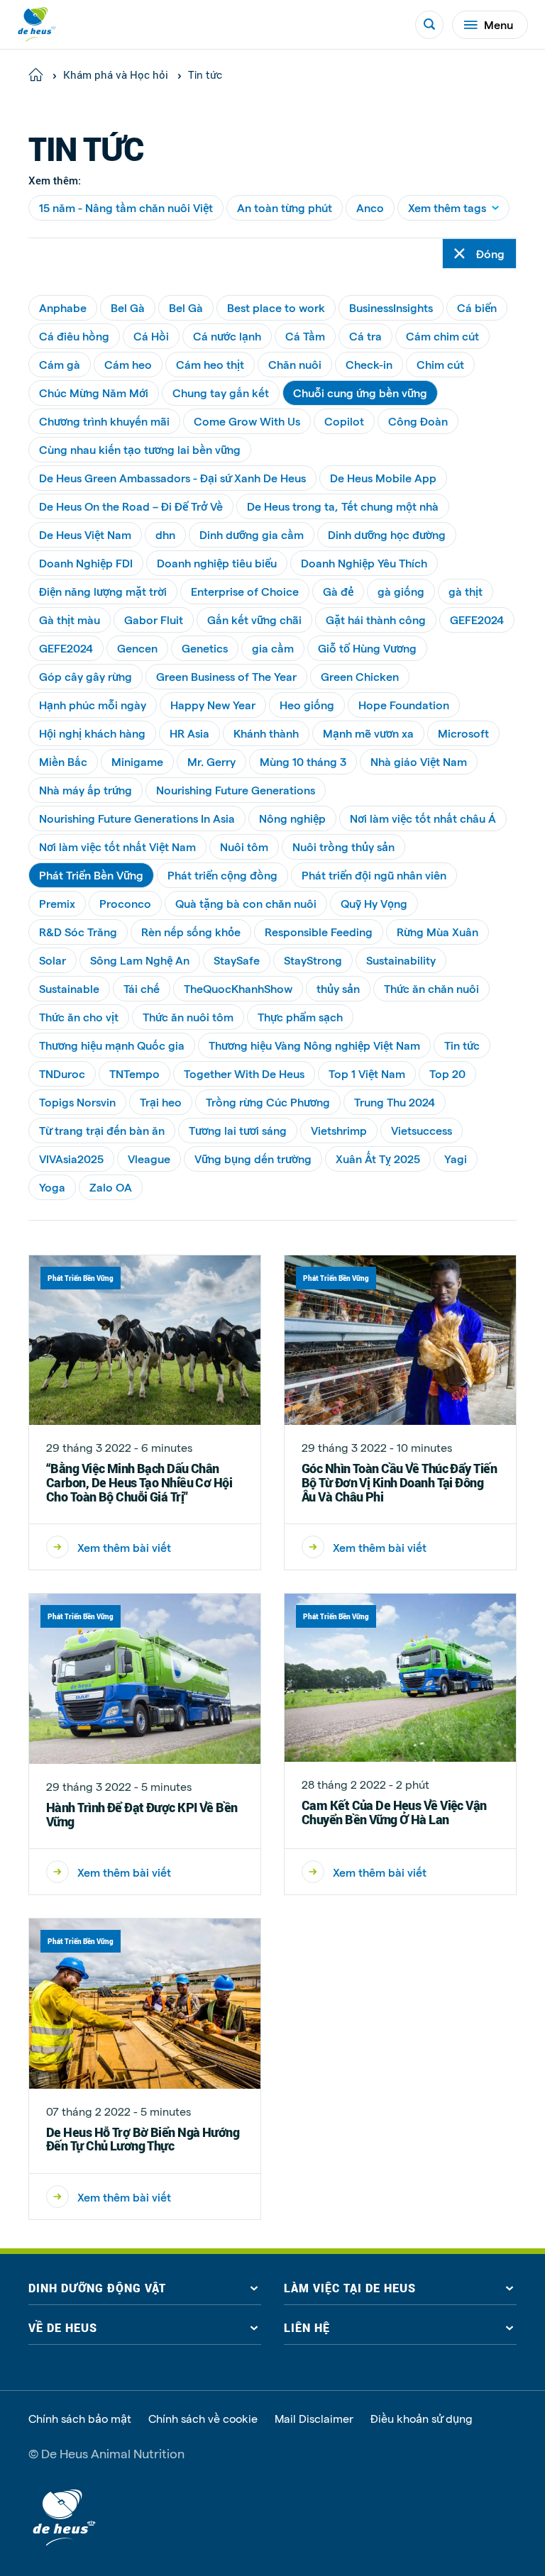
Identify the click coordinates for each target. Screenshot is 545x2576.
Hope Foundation (404, 705)
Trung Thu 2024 (395, 1102)
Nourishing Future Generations (236, 790)
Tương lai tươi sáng (238, 1130)
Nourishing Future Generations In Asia (137, 818)
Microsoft (463, 733)
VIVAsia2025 (71, 1159)
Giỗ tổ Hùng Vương (367, 648)
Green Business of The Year (226, 676)
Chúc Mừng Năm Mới (94, 393)
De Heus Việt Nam (85, 534)
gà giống (401, 591)
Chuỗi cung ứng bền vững (360, 393)
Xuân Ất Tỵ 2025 (378, 1159)
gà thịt (466, 591)
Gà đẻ (338, 591)
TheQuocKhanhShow (238, 988)
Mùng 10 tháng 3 (303, 761)
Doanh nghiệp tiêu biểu (217, 563)
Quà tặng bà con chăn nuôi (246, 903)
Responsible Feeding (319, 932)
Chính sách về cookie (203, 2419)
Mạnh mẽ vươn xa (368, 733)
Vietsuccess (422, 1130)
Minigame (137, 761)
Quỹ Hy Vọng (374, 903)
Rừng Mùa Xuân (437, 932)
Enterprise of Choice (245, 591)
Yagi (456, 1159)
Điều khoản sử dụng (422, 2419)
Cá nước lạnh (227, 336)
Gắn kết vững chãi (254, 620)
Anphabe (63, 307)
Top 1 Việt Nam (367, 1073)
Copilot (344, 421)
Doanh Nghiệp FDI (86, 563)
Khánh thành (266, 733)
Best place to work (276, 307)
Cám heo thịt (210, 364)
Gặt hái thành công (376, 620)
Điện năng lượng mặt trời (103, 591)
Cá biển (477, 307)
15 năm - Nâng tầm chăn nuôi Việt (126, 207)
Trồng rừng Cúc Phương (268, 1102)
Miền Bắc (63, 761)
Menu (499, 24)
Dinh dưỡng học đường (387, 534)
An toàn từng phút (285, 207)
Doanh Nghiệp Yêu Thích (364, 563)
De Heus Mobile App (383, 478)
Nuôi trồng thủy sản (343, 846)
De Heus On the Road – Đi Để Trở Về (131, 506)
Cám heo (128, 364)
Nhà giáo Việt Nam (419, 761)
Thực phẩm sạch (300, 1017)
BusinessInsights (391, 307)
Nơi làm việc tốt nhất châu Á (423, 818)
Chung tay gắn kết (221, 393)
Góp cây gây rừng (86, 676)
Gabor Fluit (154, 620)
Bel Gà (128, 307)
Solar (53, 960)
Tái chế (142, 988)
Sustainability (401, 960)
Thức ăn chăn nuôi (431, 988)
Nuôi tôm (244, 846)
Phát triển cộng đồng (222, 875)
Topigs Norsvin (77, 1102)
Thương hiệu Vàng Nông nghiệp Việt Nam (314, 1045)
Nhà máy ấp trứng (86, 790)
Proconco (125, 903)
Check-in (369, 364)
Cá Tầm (305, 336)
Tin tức (462, 1045)
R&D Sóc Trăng (78, 932)
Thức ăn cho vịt (79, 1017)
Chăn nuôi (295, 364)
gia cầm (273, 648)
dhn (165, 534)
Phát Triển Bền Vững (91, 875)
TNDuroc (62, 1073)
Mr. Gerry (211, 761)
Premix (57, 903)
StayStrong (313, 960)
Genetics (205, 648)
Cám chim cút (442, 336)
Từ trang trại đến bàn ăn (102, 1130)
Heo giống (307, 705)
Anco (370, 207)
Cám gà (60, 364)
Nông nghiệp (292, 818)
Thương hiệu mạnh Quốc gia (112, 1045)
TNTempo (134, 1073)
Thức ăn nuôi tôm (188, 1017)
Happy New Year (213, 705)
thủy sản (338, 988)
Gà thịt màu (70, 620)
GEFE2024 (477, 620)
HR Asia (189, 733)
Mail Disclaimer (314, 2419)
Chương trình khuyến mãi (104, 421)
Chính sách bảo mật (80, 2419)
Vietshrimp (339, 1130)
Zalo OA (111, 1187)
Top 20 (447, 1073)
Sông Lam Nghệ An (140, 960)
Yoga (52, 1187)
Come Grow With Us (247, 421)
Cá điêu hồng (74, 336)
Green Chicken (360, 676)
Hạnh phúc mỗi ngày (93, 705)
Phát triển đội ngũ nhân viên (374, 875)
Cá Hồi (151, 336)
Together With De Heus (244, 1073)
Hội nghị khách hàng (92, 733)
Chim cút (440, 364)
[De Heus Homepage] (37, 24)
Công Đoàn (418, 421)
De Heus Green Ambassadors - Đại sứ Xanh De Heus (172, 478)
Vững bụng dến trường (253, 1159)
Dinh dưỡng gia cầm (252, 534)
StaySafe (237, 960)
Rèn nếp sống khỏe (191, 932)
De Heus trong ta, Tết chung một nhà (343, 506)
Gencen (137, 648)
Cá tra (365, 336)
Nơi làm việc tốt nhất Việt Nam (117, 846)
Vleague (149, 1159)
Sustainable (69, 988)
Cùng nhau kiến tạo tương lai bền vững (140, 449)
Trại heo (161, 1102)
